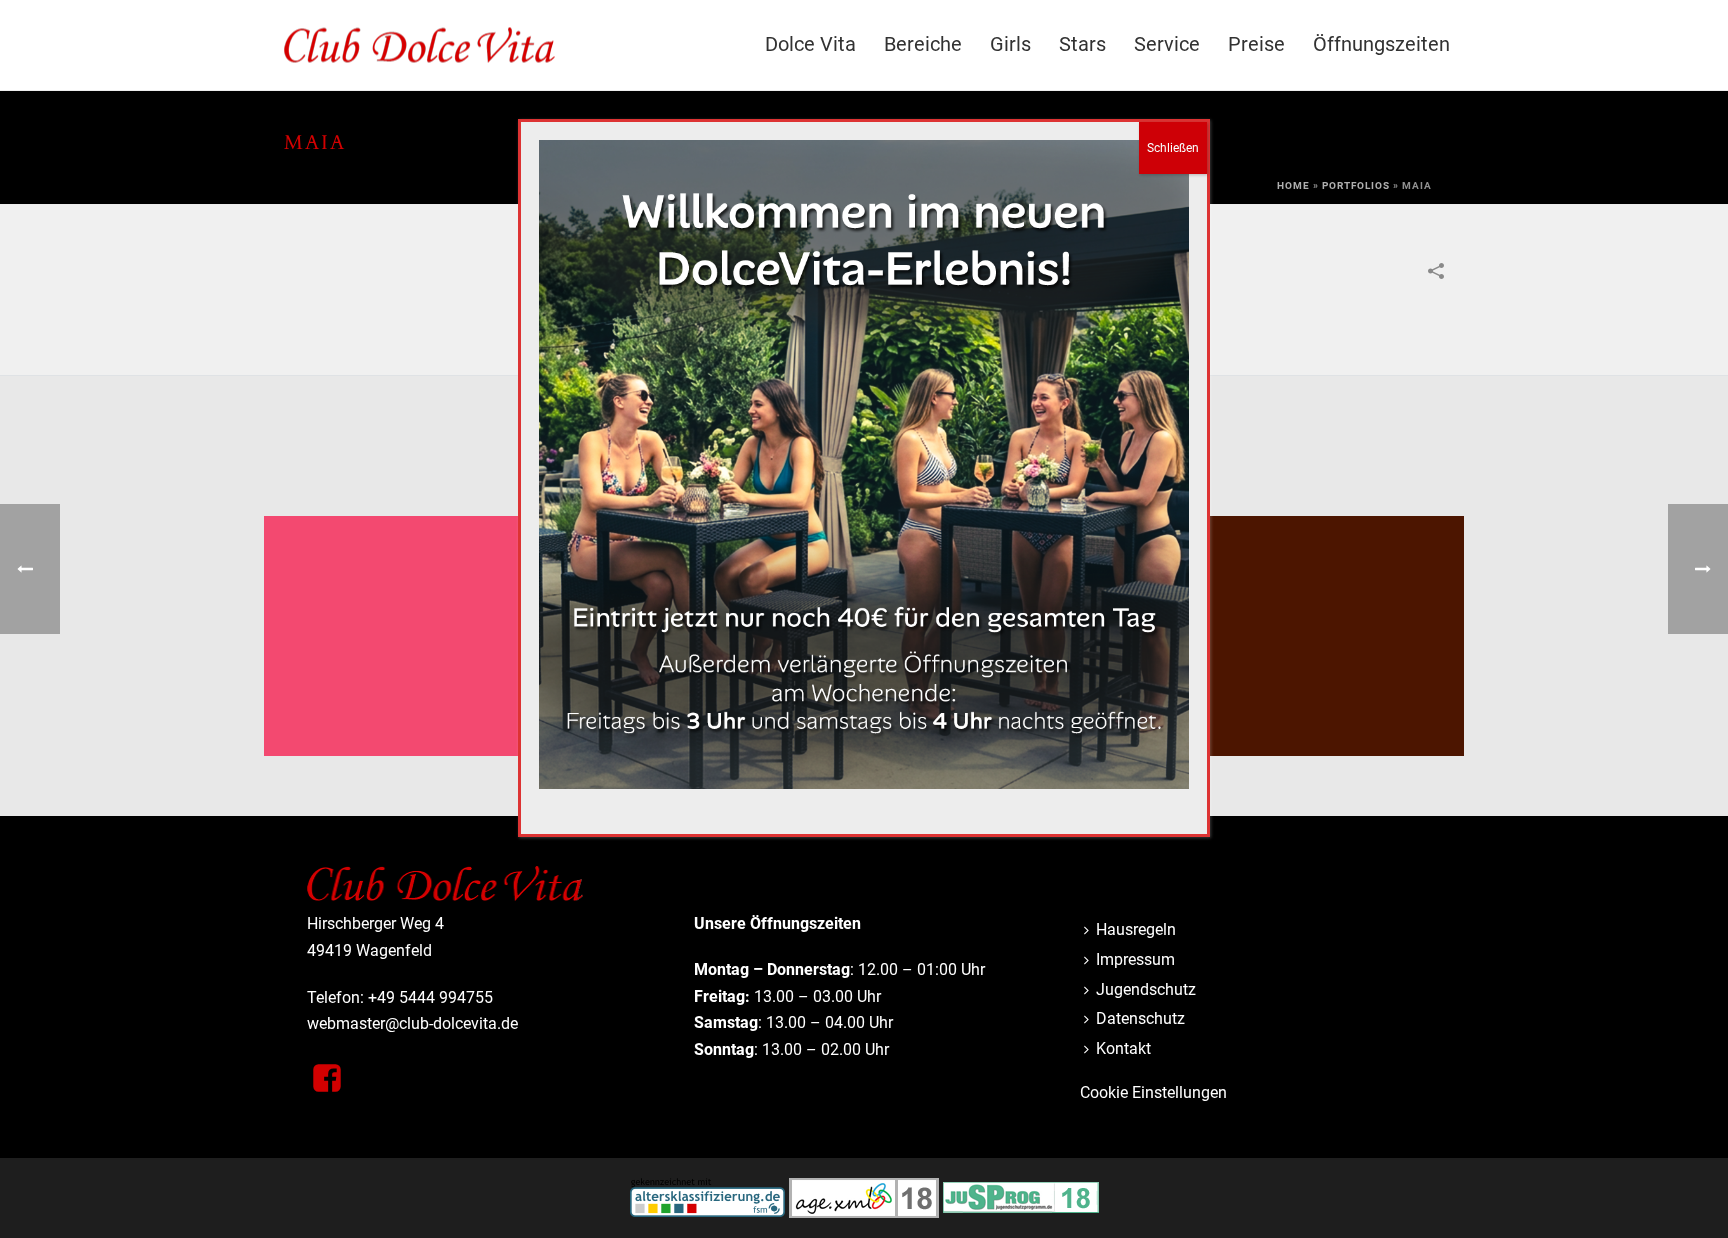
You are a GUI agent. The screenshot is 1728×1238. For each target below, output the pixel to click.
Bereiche (923, 44)
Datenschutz (1140, 1018)
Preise (1256, 44)
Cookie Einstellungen (1153, 1092)
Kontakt (1123, 1048)
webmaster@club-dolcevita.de (412, 1023)
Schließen (1173, 148)
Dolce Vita (810, 44)
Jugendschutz (1146, 989)
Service (1167, 44)
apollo (414, 704)
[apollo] (414, 595)
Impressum (1135, 959)
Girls (1010, 44)
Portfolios (1356, 185)
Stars (1082, 44)
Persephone (1314, 704)
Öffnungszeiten (1381, 44)
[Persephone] (1314, 595)
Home (1293, 185)
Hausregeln (1136, 929)
